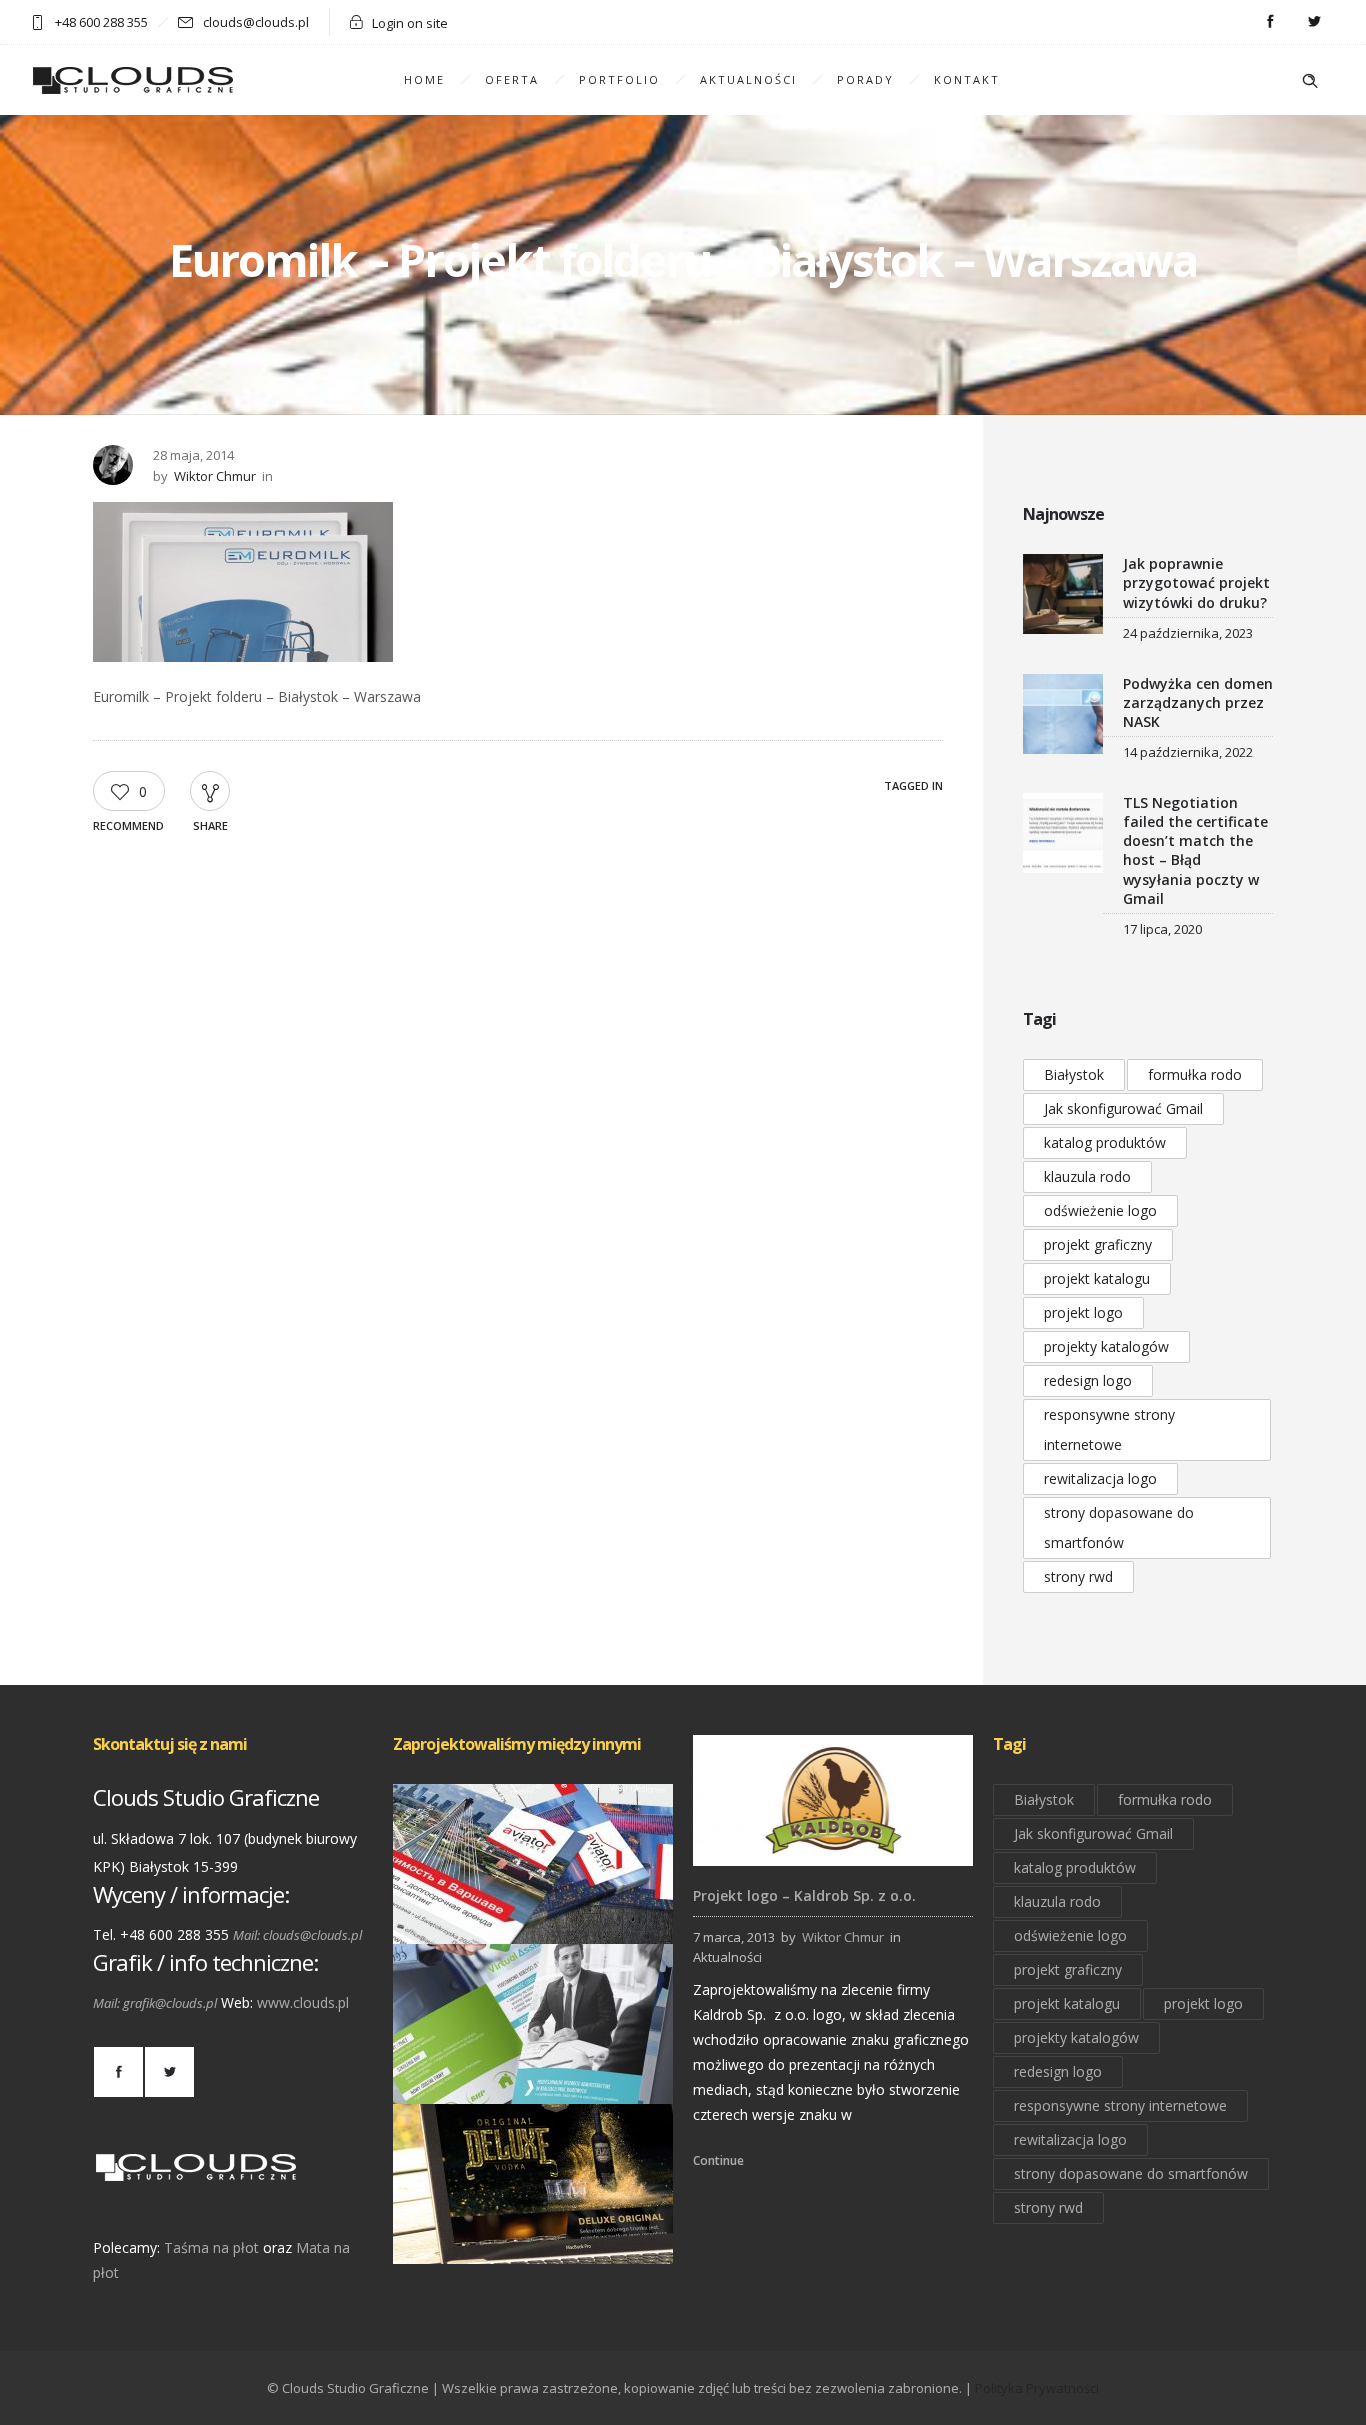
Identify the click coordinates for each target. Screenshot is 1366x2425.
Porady (865, 79)
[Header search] (1310, 81)
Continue (718, 2160)
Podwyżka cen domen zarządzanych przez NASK (1198, 702)
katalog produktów (1105, 1142)
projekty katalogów (1106, 1346)
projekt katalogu (1097, 1278)
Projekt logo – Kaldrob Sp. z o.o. (804, 1895)
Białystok (1074, 1074)
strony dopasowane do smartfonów (1119, 1527)
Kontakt (967, 79)
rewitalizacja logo (1100, 1478)
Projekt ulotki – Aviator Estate (533, 1916)
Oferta (512, 79)
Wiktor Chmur (215, 476)
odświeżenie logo (1100, 1210)
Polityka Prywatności (1037, 2388)
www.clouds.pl (303, 2002)
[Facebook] (1270, 22)
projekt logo (1083, 1312)
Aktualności (748, 79)
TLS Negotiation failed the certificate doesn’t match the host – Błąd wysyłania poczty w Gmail (1195, 850)
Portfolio (619, 79)
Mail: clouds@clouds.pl (297, 1935)
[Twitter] (1314, 22)
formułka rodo (1195, 1074)
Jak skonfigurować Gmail (1123, 1108)
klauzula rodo (1087, 1176)
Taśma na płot (211, 2247)
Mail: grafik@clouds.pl (155, 2003)
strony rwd (1078, 1576)
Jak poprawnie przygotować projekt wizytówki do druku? (1196, 582)
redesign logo (1088, 1380)
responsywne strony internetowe (1109, 1429)
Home (424, 79)
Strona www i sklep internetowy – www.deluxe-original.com (533, 2235)
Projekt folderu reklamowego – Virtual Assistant (533, 2076)
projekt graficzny (1098, 1244)
